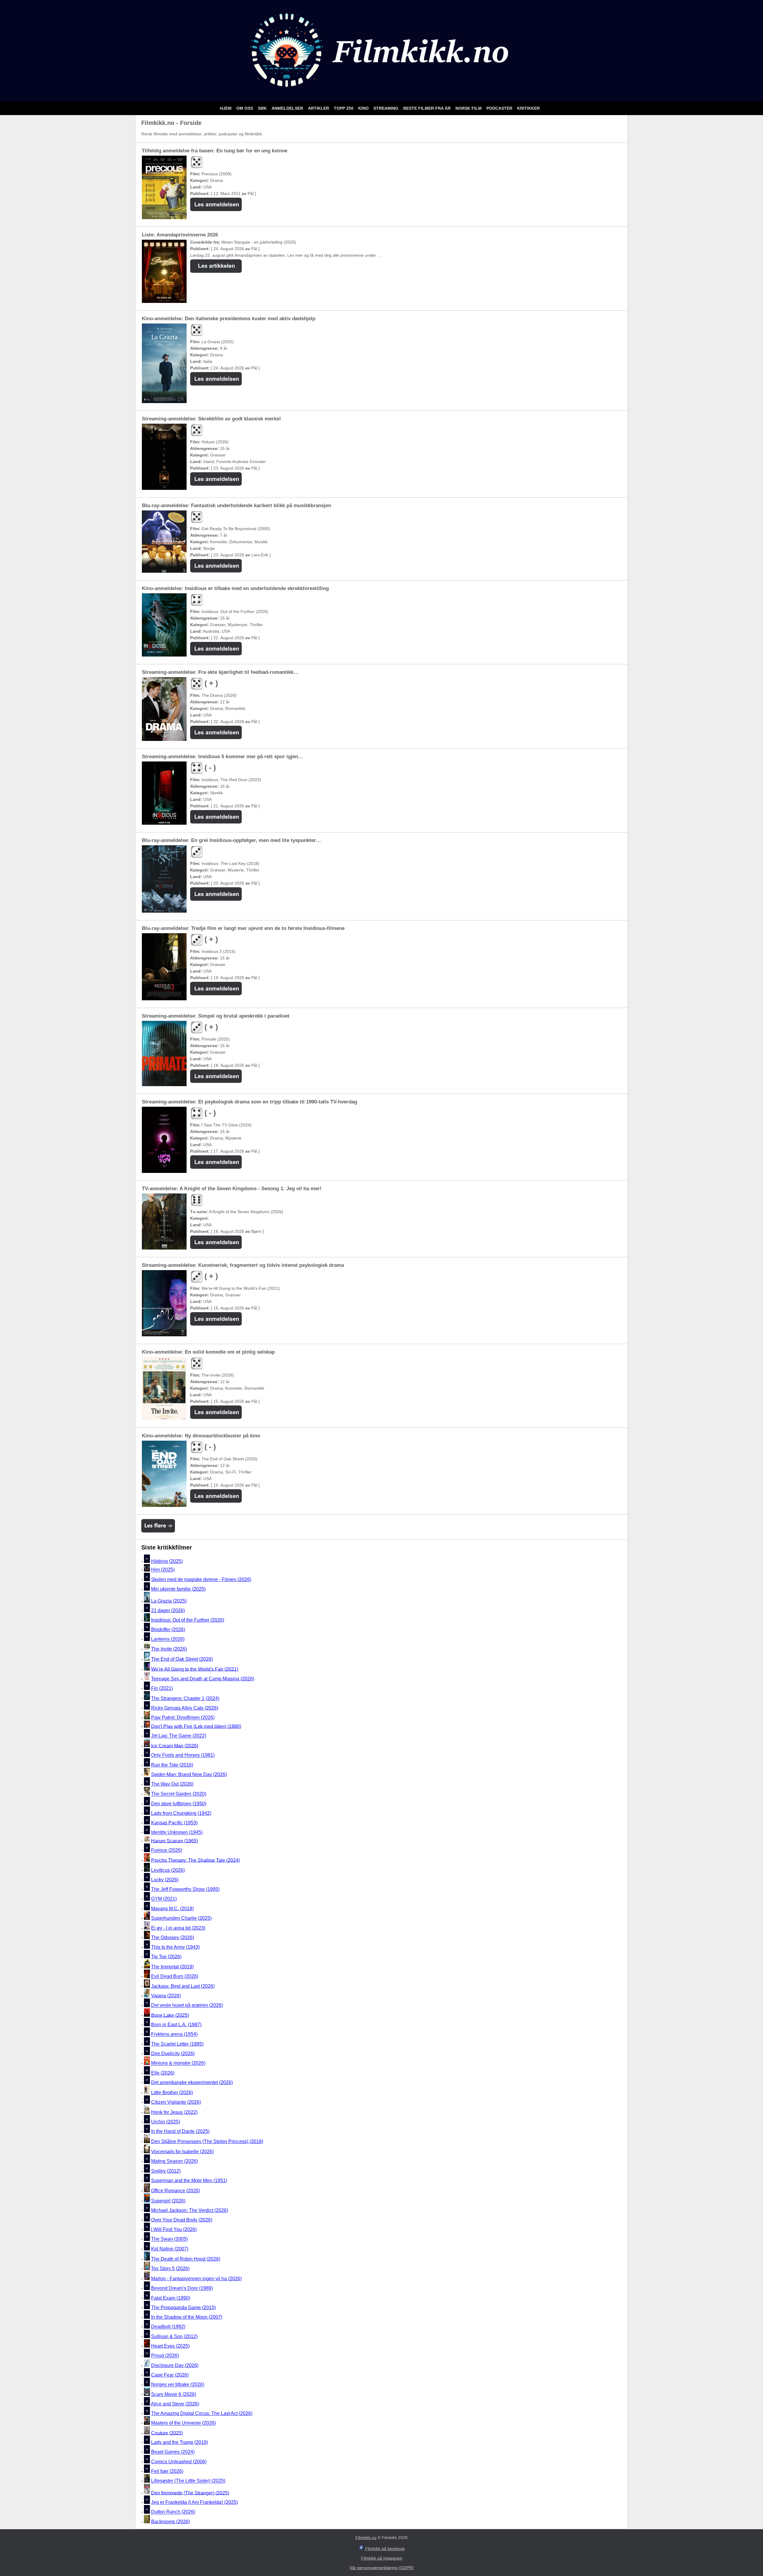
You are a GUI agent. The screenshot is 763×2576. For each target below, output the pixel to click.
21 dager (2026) (168, 1610)
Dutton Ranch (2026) (173, 2512)
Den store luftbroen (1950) (179, 1804)
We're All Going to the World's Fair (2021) (195, 1669)
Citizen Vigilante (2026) (176, 2102)
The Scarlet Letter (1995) (177, 2044)
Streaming (387, 108)
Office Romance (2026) (176, 2191)
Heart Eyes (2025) (170, 2346)
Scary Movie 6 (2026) (174, 2394)
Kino (364, 108)
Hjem (226, 108)
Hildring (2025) (167, 1561)
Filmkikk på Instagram (382, 2558)
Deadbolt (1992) (168, 2327)
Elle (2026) (163, 2073)
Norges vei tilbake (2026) (178, 2385)
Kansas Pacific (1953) (174, 1823)
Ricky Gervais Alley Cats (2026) (185, 1708)
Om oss (245, 108)
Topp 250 (344, 108)
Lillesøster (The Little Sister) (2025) (188, 2481)
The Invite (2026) (169, 1649)
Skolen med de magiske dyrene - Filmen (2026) (201, 1579)
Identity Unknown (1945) (177, 1833)
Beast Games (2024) (173, 2452)
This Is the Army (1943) (175, 1947)
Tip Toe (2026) (166, 1957)
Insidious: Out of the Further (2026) (188, 1620)
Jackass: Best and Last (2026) (183, 1986)
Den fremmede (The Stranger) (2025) (190, 2493)
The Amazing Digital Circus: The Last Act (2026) (202, 2413)
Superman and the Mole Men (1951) (189, 2181)
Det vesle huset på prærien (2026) (187, 2005)
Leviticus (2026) (168, 1870)
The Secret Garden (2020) (179, 1794)
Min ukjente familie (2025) (178, 1589)
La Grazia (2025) (169, 1601)
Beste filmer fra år (428, 108)
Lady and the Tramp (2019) (180, 2442)
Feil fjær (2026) (167, 2471)
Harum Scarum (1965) (175, 1841)
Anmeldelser (288, 108)
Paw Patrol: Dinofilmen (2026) (183, 1718)
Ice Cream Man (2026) (175, 1746)
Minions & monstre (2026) (178, 2063)
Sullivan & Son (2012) (174, 2336)
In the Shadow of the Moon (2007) (187, 2317)
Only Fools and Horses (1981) (183, 1755)
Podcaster (500, 108)
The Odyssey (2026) (173, 1938)
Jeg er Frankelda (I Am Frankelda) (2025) (194, 2502)
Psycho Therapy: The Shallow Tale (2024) (196, 1860)
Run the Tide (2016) (172, 1765)
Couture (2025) (167, 2433)
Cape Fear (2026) (170, 2375)
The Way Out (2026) (172, 1784)
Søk (263, 108)
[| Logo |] (381, 94)
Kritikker (528, 108)
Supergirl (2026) (168, 2201)
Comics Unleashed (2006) (179, 2462)
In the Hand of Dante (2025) (180, 2131)
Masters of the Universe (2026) (183, 2423)
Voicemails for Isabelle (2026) (182, 2152)
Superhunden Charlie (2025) (181, 1918)
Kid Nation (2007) (170, 2249)
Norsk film (469, 108)
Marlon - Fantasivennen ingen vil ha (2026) (196, 2279)
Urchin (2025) (166, 2122)
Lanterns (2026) (168, 1639)
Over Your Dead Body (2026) (182, 2220)
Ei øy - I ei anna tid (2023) (178, 1928)
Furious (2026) (167, 1850)
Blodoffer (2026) (168, 1630)
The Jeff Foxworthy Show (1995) (185, 1889)
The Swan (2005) (169, 2239)
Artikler (319, 108)
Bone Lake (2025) (170, 2015)
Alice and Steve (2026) (175, 2404)
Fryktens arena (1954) (174, 2034)
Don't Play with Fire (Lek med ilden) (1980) (196, 1726)
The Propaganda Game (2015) (183, 2308)
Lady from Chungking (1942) (181, 1813)
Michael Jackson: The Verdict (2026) (190, 2210)
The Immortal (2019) (172, 1967)
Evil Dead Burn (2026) (175, 1977)
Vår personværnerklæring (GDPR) (382, 2568)
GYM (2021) (164, 1899)
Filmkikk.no (366, 2538)
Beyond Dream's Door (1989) (182, 2288)
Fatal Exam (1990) (171, 2298)
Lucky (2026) (165, 1880)
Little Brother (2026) (172, 2093)
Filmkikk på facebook (385, 2549)
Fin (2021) (162, 1688)
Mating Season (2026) (175, 2161)
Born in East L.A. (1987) (176, 2025)
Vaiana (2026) (166, 1996)
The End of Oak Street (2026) (182, 1659)
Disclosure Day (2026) (175, 2365)
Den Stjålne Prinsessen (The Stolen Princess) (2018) (207, 2141)
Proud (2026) (165, 2356)
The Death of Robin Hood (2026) (186, 2259)
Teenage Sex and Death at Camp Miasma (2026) (203, 1679)
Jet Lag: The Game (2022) (179, 1736)
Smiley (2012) (166, 2171)
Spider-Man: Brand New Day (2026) (189, 1774)
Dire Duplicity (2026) (173, 2053)
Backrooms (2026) (170, 2522)
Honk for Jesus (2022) (174, 2112)
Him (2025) (163, 1570)
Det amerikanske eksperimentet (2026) (192, 2082)
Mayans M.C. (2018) (172, 1909)
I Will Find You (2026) (174, 2229)
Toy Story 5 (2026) (170, 2268)
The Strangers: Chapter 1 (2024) (185, 1698)
